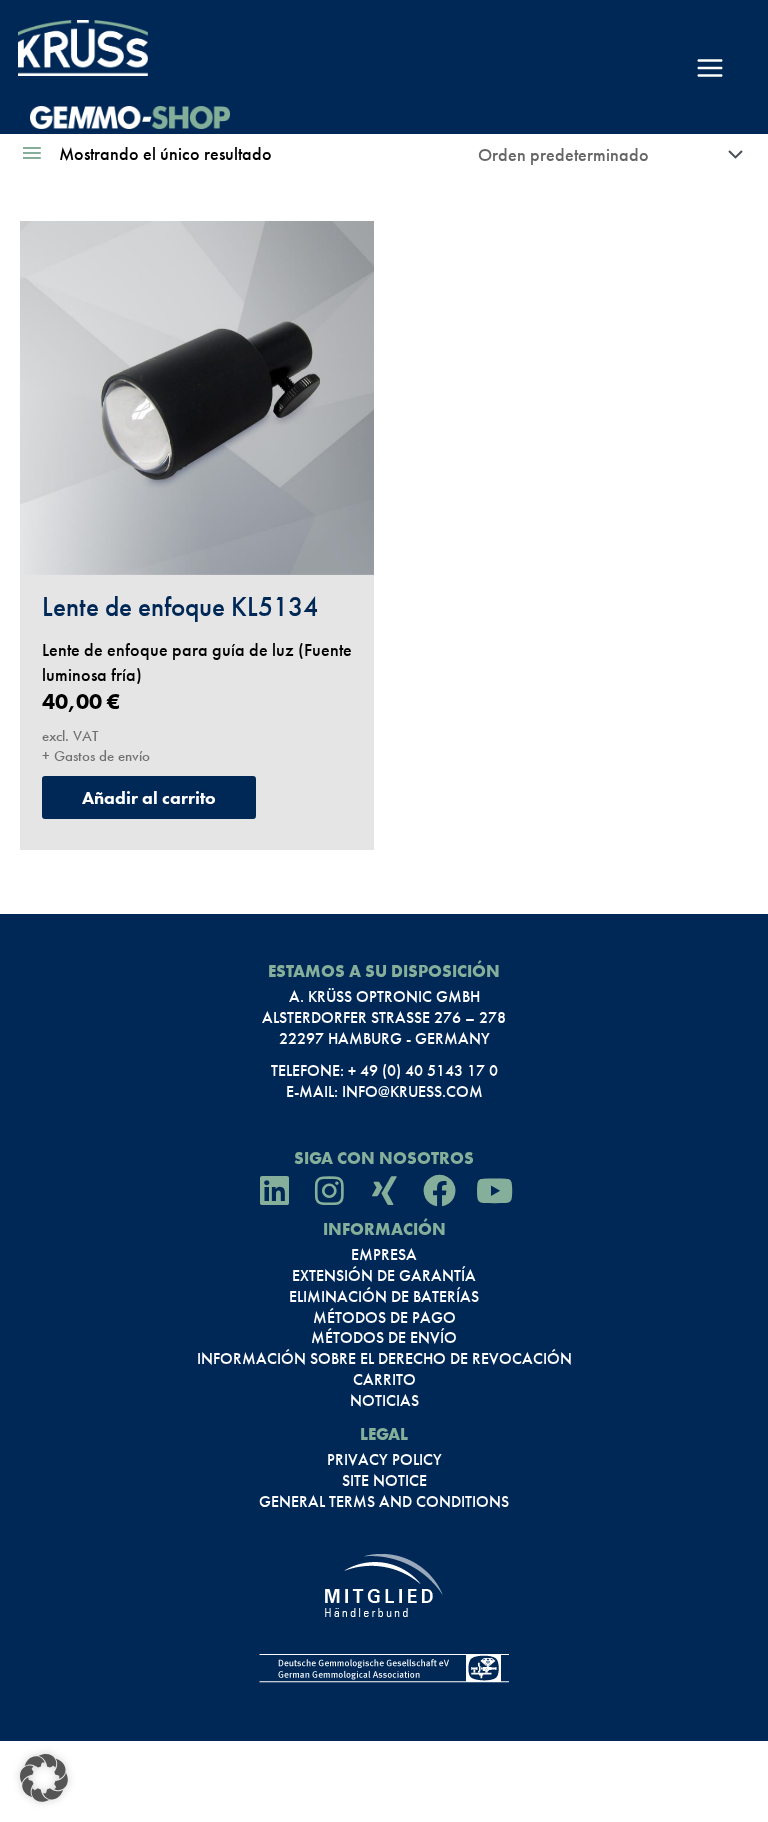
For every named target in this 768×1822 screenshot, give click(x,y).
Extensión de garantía (384, 1276)
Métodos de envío (384, 1338)
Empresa (384, 1255)
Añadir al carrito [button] (149, 797)
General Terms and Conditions (384, 1502)
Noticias (384, 1401)
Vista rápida (197, 549)
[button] (44, 1778)
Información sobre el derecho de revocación (384, 1359)
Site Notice (384, 1481)
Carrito (384, 1380)
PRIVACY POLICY (384, 1460)
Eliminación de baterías (384, 1297)
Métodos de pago (384, 1318)
